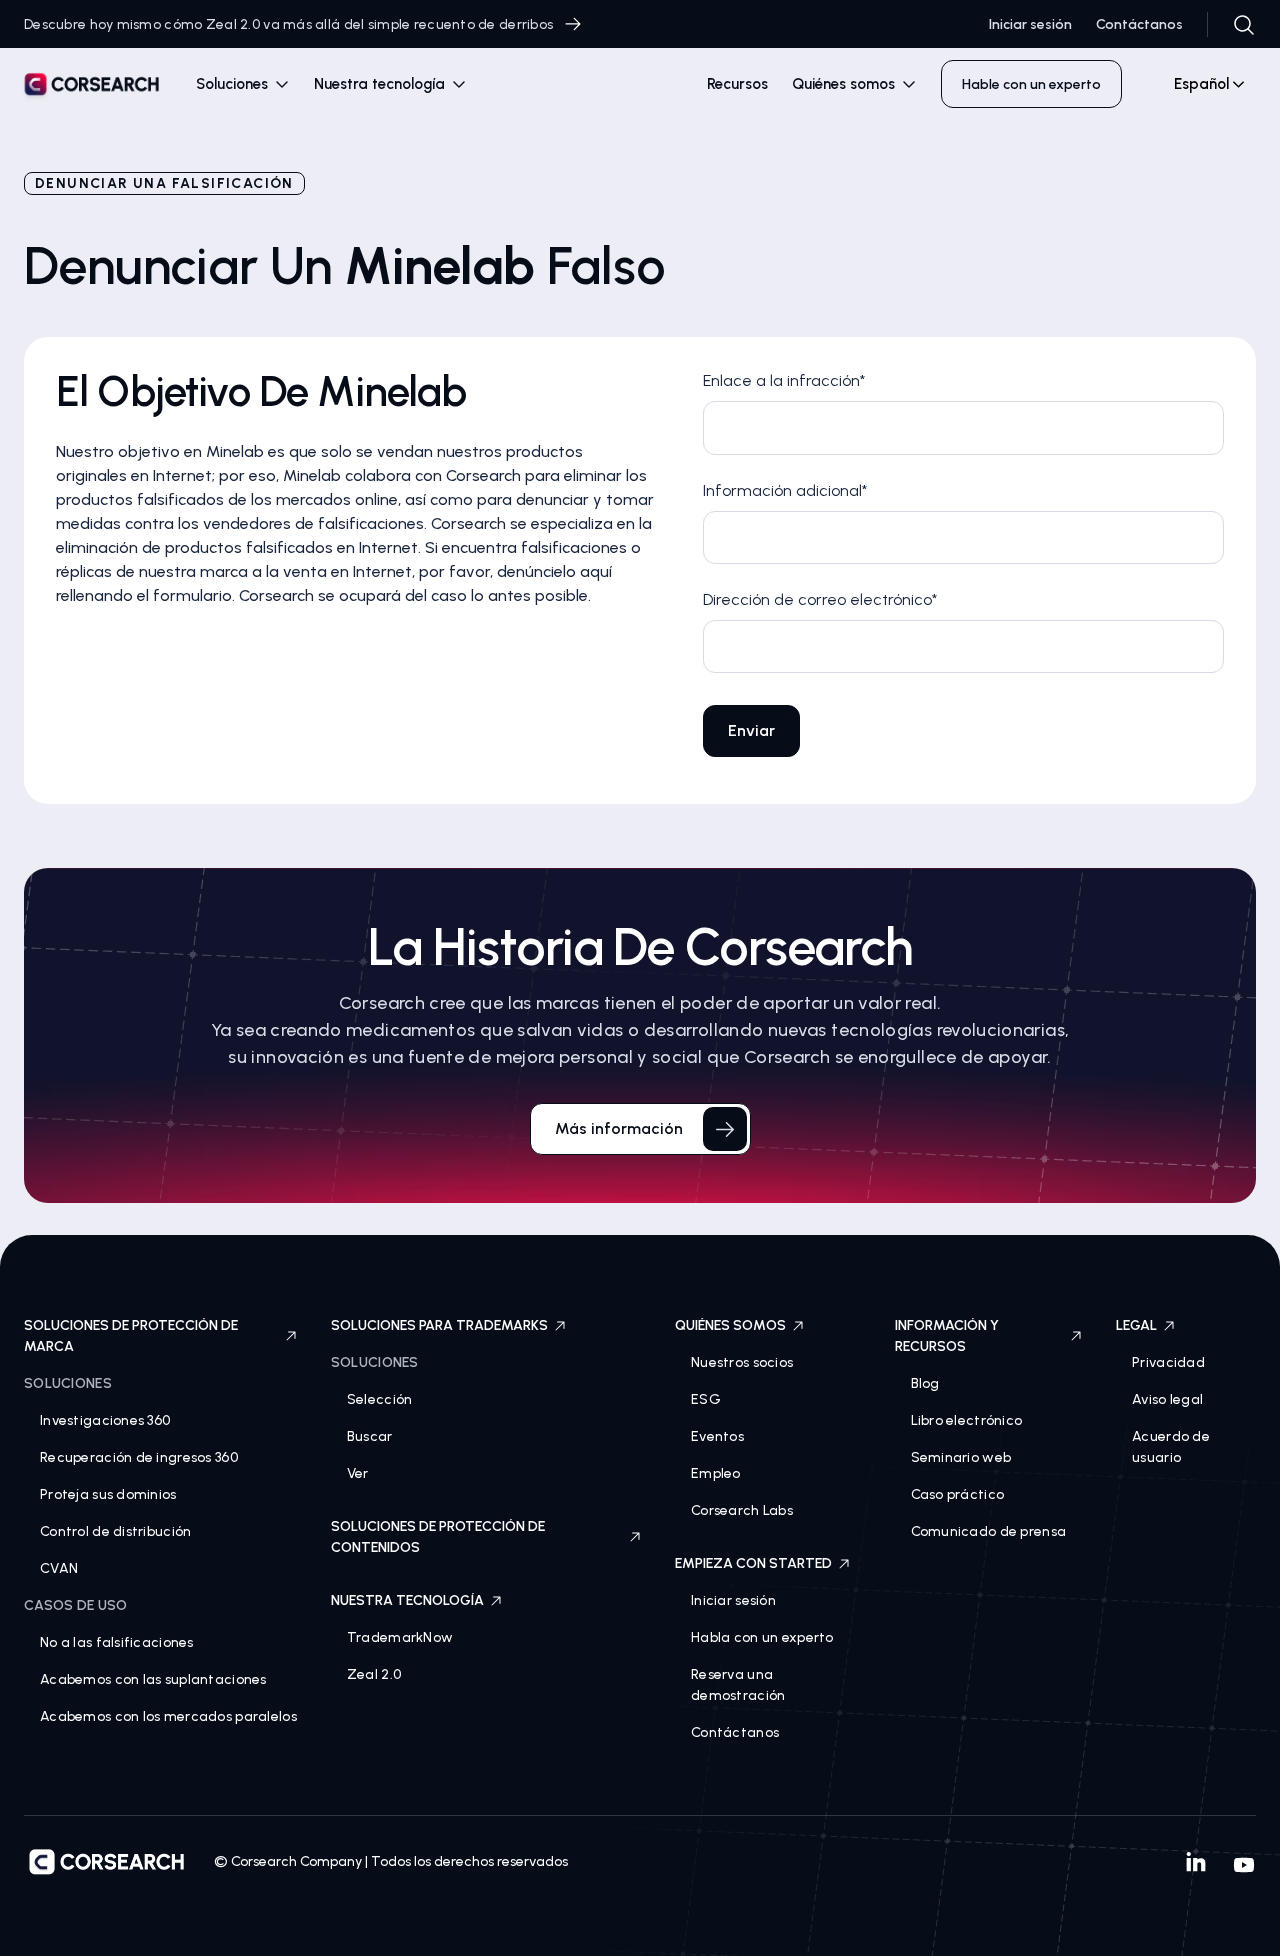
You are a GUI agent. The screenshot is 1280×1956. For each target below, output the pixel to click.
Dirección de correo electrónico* (820, 599)
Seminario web (961, 1457)
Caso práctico (958, 1494)
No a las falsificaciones (117, 1642)
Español (1201, 84)
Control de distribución (115, 1531)
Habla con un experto (762, 1637)
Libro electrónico (967, 1420)
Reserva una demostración (738, 1685)
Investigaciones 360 (105, 1420)
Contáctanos (1139, 24)
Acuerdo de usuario (1171, 1447)
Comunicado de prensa (989, 1531)
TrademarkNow (400, 1637)
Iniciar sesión (1030, 24)
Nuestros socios (742, 1362)
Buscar (370, 1436)
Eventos (717, 1436)
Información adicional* (785, 490)
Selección (380, 1399)
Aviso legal (1167, 1399)
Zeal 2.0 (374, 1674)
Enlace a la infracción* (784, 380)
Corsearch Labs (742, 1510)
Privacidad (1168, 1362)
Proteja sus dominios (108, 1494)
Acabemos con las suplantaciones (153, 1679)
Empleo (716, 1473)
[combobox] (1201, 84)
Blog (925, 1383)
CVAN (59, 1568)
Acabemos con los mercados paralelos (168, 1716)
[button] (243, 84)
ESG (706, 1399)
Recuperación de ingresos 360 (139, 1457)
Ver (358, 1473)
